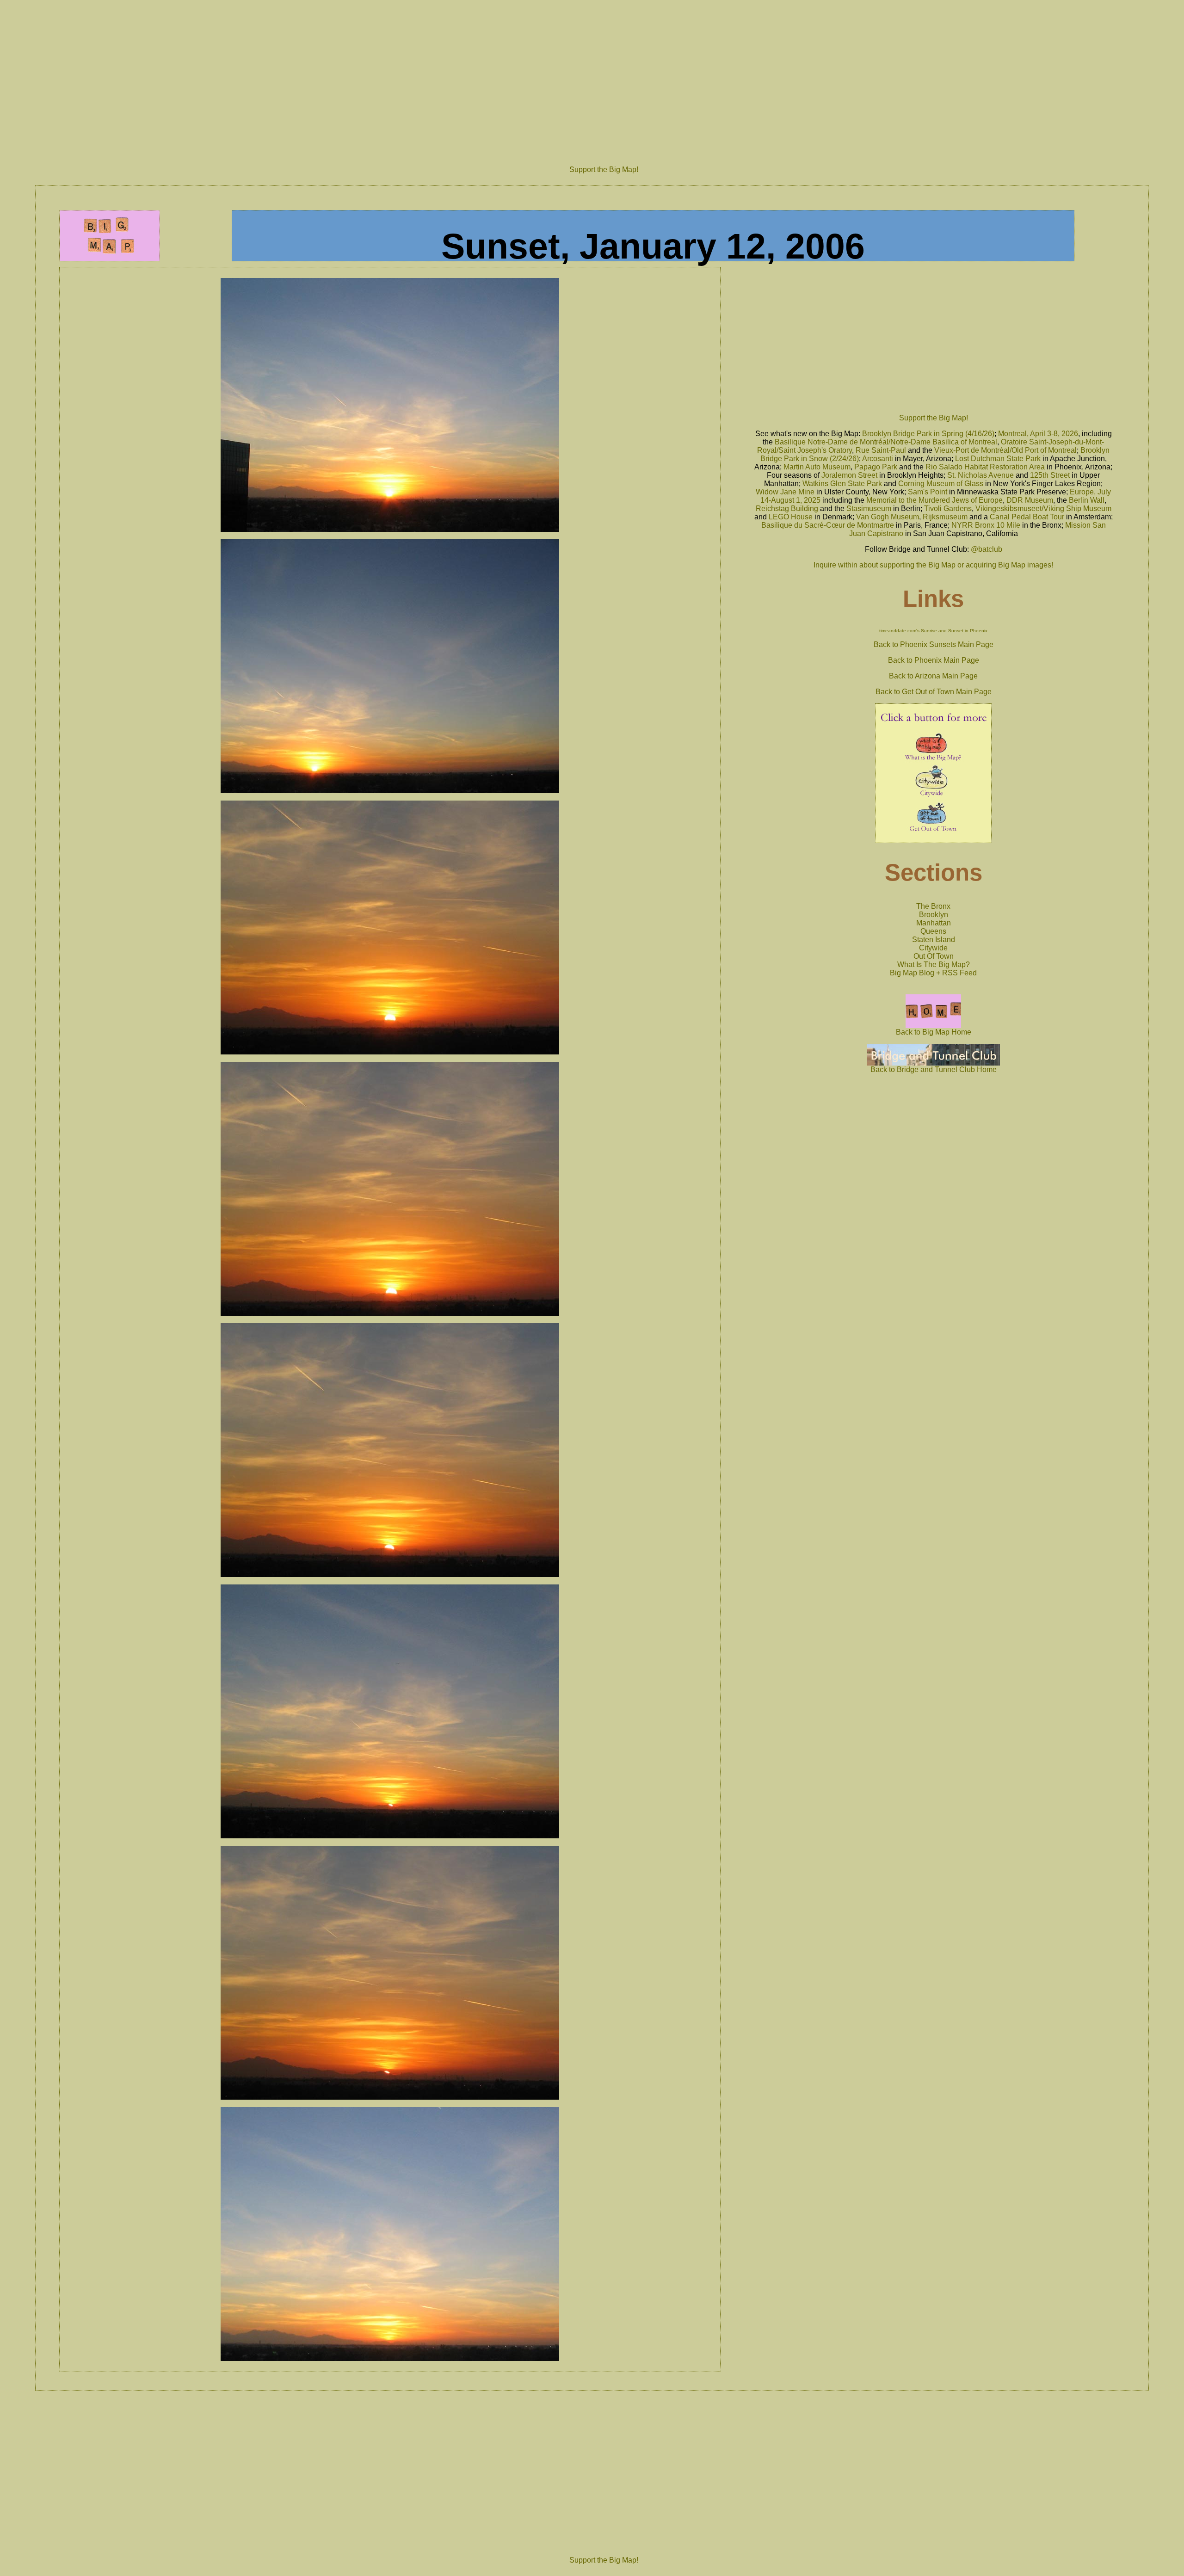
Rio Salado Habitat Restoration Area (985, 467)
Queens (933, 931)
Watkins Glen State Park (842, 484)
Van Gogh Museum (888, 517)
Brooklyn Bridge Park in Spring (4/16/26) (928, 434)
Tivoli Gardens (948, 508)
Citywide (933, 948)
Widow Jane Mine (785, 492)
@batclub (987, 549)
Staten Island (934, 940)
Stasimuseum (869, 508)
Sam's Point (928, 492)
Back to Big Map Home (934, 1032)
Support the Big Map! (604, 169)
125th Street (1050, 475)
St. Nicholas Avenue (980, 475)
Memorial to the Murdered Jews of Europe (934, 500)
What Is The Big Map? (934, 964)
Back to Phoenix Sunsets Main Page (934, 644)
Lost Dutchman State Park (998, 459)
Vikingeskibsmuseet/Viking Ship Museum (1043, 508)
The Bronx (933, 906)
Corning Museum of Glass (941, 484)
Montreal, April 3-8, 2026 (1038, 434)
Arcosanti (878, 459)
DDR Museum (1030, 500)
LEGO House (791, 517)
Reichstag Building (787, 508)
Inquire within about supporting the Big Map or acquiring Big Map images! (933, 565)
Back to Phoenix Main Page (934, 660)
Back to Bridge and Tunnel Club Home (934, 1069)
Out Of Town (934, 956)
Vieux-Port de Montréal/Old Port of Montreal (1005, 450)
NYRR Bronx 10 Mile (986, 525)
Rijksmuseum (945, 517)
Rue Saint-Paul (881, 450)
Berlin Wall (1087, 500)
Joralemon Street (849, 475)
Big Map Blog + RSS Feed (933, 973)
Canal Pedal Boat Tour (1027, 517)
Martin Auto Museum (817, 467)
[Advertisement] (604, 77)
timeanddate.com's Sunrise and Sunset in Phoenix (933, 631)
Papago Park (876, 467)
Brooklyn (934, 915)
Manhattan (934, 923)
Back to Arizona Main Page (933, 676)
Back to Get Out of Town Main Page (934, 692)
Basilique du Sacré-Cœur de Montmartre (828, 525)
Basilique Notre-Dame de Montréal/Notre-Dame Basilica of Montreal (886, 442)
